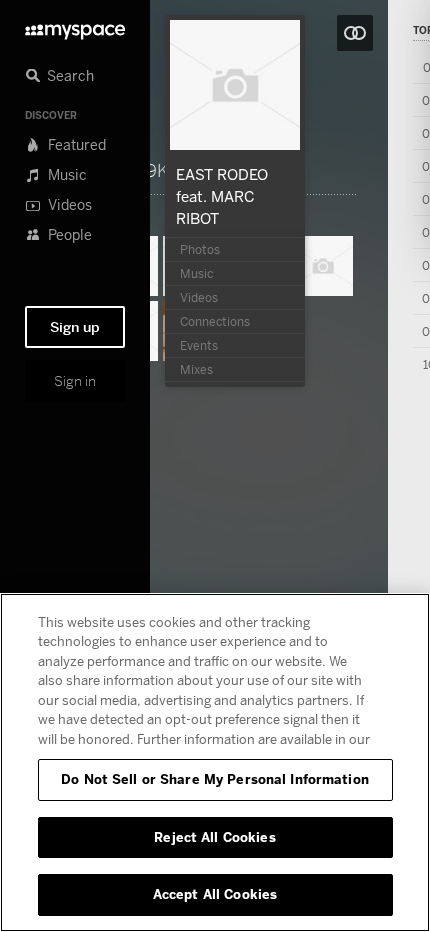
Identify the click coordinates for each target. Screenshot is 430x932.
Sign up (75, 327)
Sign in (75, 381)
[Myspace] (75, 26)
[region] (215, 762)
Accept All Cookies (215, 894)
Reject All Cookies (214, 837)
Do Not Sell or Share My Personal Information (215, 779)
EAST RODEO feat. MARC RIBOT (222, 196)
